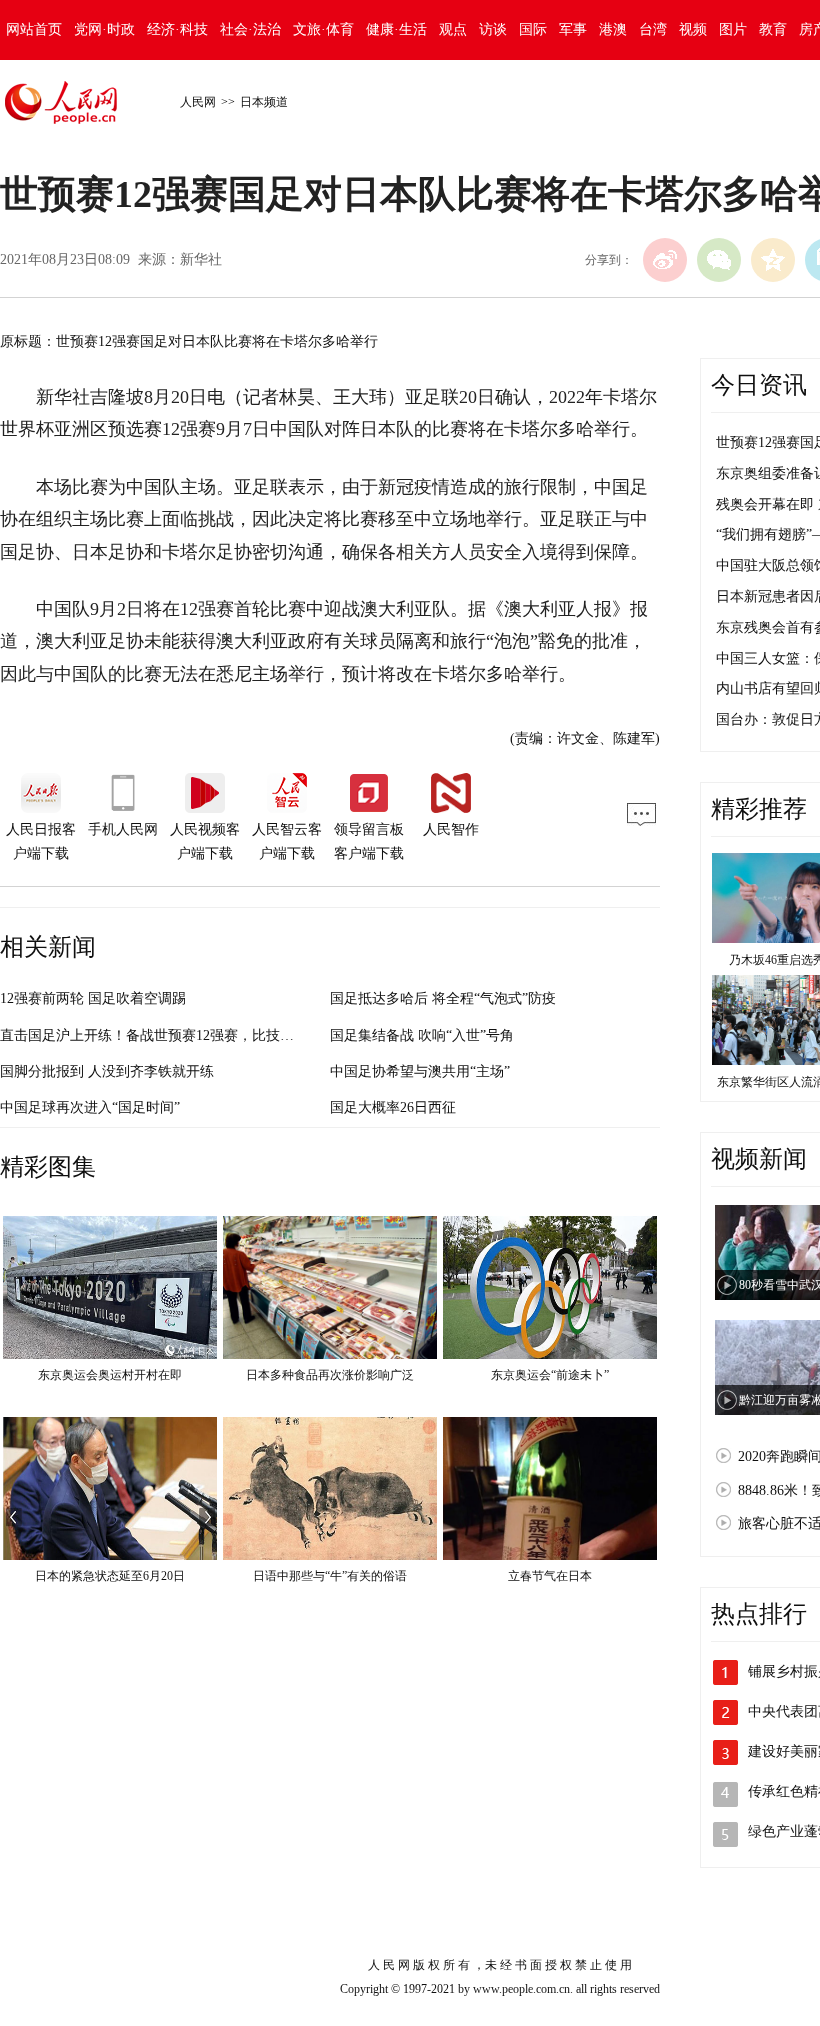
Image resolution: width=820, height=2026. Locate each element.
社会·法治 (250, 29)
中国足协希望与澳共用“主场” (420, 1071)
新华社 (201, 259)
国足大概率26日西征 (393, 1107)
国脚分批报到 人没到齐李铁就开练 (107, 1071)
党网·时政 (104, 29)
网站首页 (34, 29)
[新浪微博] (665, 260)
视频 (693, 29)
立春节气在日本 (550, 1576)
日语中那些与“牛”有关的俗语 (330, 1576)
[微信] (719, 260)
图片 (733, 29)
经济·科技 (177, 29)
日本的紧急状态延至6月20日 (110, 1576)
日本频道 (264, 102)
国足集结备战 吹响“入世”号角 (422, 1035)
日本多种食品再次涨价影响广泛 (330, 1375)
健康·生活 (396, 29)
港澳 (613, 29)
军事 (573, 29)
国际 (533, 29)
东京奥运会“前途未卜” (550, 1375)
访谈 (493, 29)
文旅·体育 (323, 29)
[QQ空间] (773, 260)
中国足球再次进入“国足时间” (90, 1107)
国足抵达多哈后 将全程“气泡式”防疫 (443, 998)
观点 (453, 29)
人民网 (198, 102)
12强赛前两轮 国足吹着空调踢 (93, 998)
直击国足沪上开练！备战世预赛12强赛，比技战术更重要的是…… (203, 1035)
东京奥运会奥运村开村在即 (110, 1375)
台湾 (653, 29)
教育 (773, 29)
